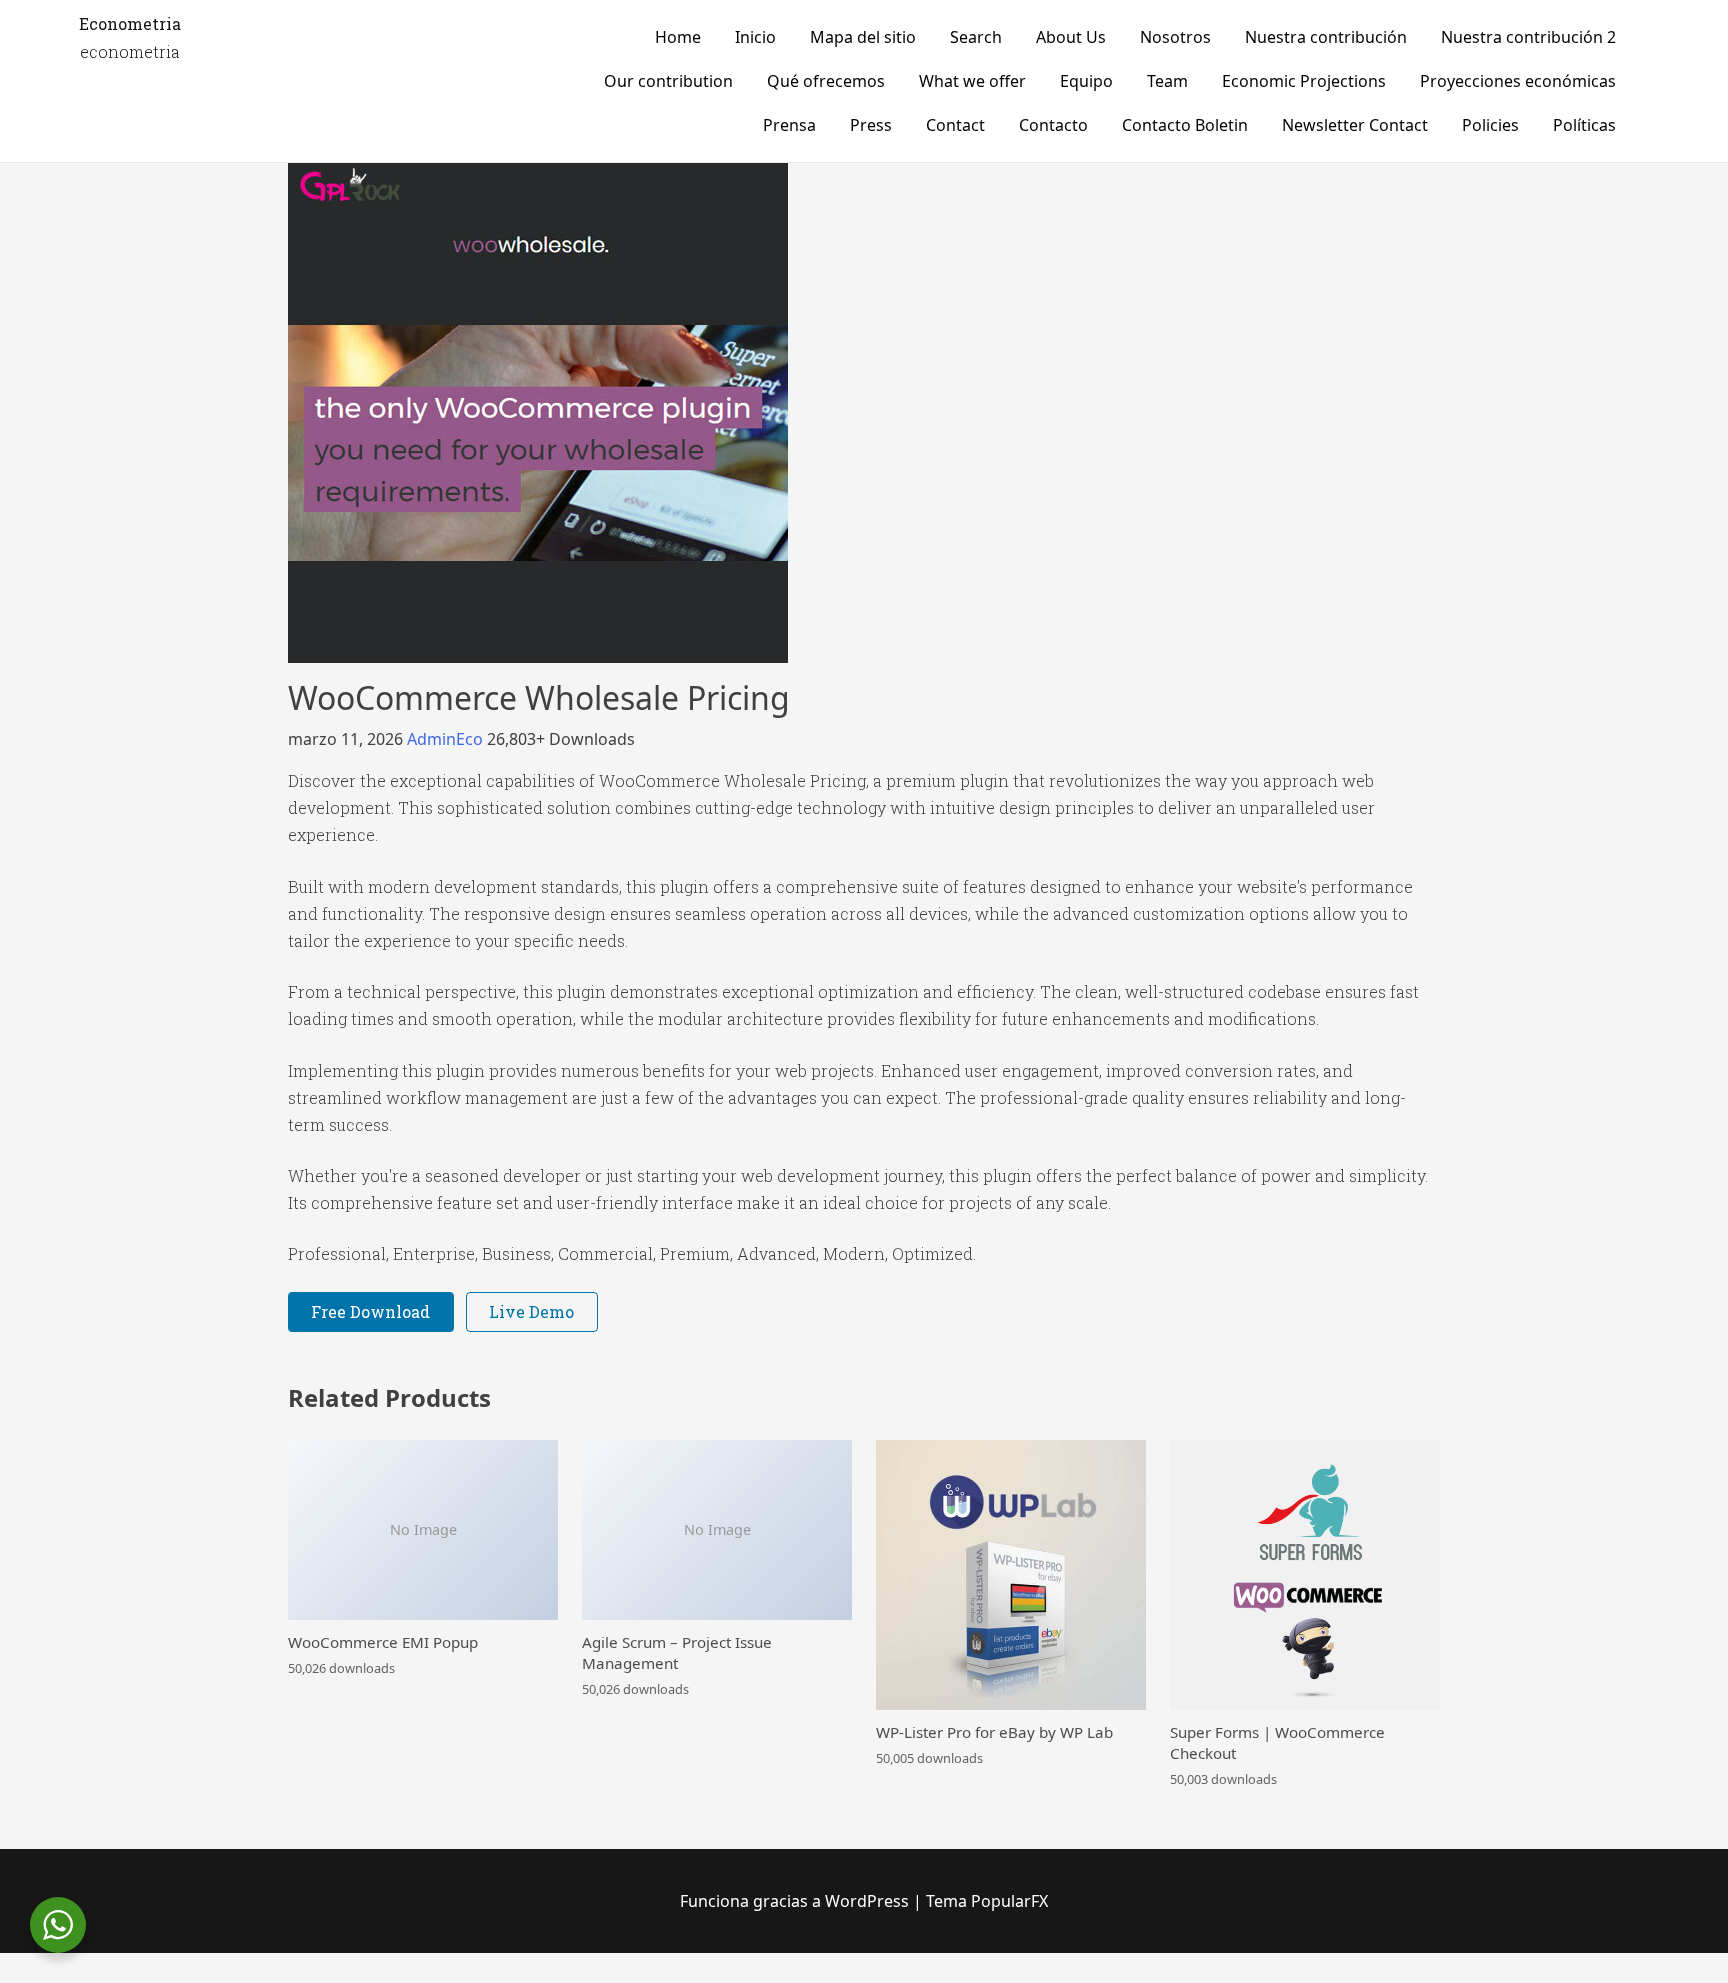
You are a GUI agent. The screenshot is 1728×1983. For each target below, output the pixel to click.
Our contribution (668, 81)
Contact (955, 125)
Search (976, 37)
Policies (1490, 125)
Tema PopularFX (987, 1901)
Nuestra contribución (1326, 37)
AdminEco (447, 739)
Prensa (789, 125)
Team (1167, 81)
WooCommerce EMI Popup (383, 1642)
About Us (1071, 37)
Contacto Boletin (1185, 125)
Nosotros (1175, 37)
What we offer (972, 81)
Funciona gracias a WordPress (796, 1901)
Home (678, 37)
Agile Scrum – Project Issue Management (677, 1652)
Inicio (755, 37)
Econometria (130, 23)
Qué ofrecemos (826, 81)
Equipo (1086, 81)
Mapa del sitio (863, 37)
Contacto (1053, 125)
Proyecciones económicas (1518, 81)
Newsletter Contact (1355, 125)
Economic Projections (1304, 81)
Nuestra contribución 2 (1528, 37)
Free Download (370, 1311)
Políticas (1584, 125)
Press (871, 125)
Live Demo (531, 1311)
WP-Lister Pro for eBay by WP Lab (994, 1732)
